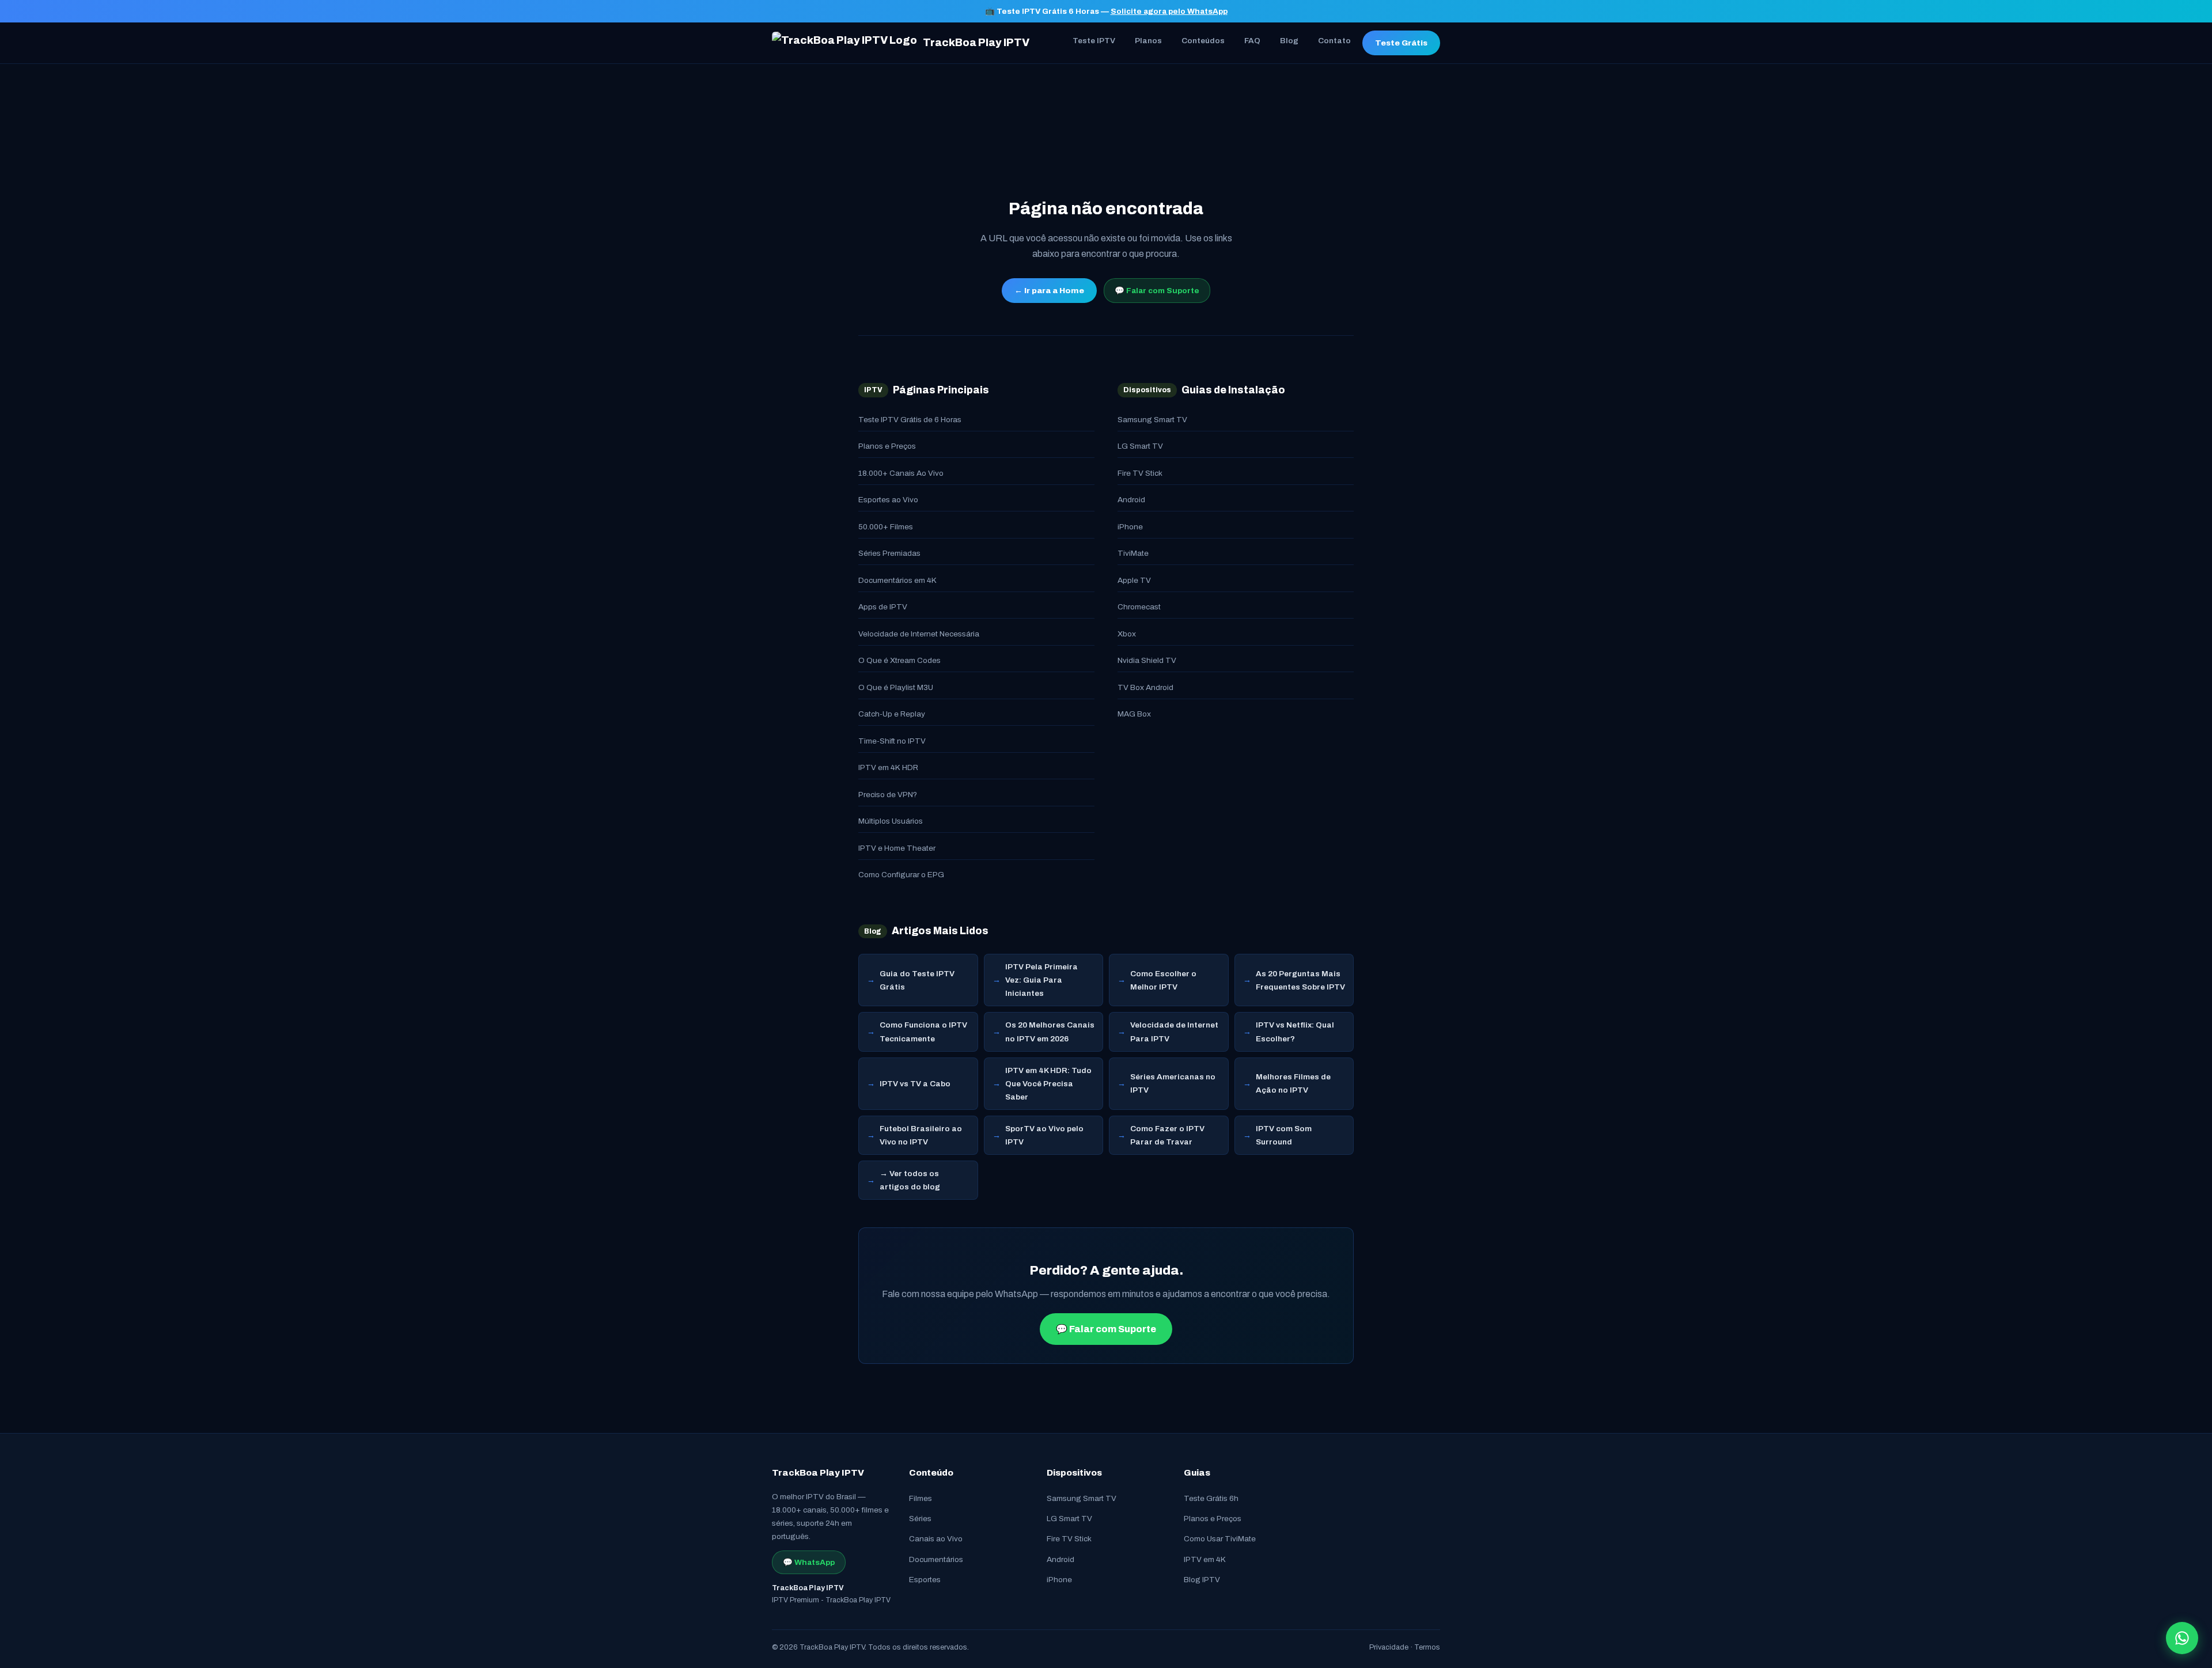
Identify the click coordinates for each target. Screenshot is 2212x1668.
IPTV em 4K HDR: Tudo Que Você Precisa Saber (1048, 1084)
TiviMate (1133, 553)
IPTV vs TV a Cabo (915, 1084)
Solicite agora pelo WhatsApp (1169, 11)
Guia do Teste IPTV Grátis (917, 980)
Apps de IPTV (883, 607)
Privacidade (1389, 1647)
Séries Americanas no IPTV (1173, 1083)
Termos (1427, 1647)
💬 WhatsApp (809, 1562)
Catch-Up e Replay (892, 714)
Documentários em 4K (897, 580)
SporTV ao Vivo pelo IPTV (1044, 1135)
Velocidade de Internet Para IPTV (1174, 1032)
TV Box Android (1145, 687)
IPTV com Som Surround (1284, 1135)
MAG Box (1134, 714)
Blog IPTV (1202, 1580)
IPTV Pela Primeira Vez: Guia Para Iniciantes (1041, 980)
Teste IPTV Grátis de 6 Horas (910, 420)
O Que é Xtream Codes (899, 660)
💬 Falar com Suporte (1157, 291)
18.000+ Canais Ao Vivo (901, 473)
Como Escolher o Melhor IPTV (1163, 980)
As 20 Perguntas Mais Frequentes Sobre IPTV (1300, 980)
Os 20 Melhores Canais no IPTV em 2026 (1050, 1032)
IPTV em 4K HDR (888, 767)
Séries (920, 1519)
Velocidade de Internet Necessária (919, 634)
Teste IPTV (1094, 41)
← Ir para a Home (1049, 291)
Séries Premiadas (889, 553)
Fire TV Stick (1140, 473)
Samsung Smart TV (1152, 420)
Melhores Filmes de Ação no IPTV (1293, 1083)
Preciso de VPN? (888, 795)
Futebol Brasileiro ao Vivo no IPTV (921, 1135)
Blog (1289, 41)
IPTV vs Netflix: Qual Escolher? (1295, 1032)
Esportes (925, 1580)
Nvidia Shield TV (1147, 660)
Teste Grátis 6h (1211, 1498)
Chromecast (1139, 607)
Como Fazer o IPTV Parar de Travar (1167, 1135)
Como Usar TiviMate (1220, 1539)
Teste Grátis (1401, 43)
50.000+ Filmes (886, 527)
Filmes (921, 1498)
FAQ (1252, 41)
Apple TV (1134, 580)
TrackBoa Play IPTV (976, 43)
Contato (1334, 41)
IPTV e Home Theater (897, 848)
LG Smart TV (1140, 446)
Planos (1148, 41)
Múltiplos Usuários (891, 821)
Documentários (936, 1559)
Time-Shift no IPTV (892, 741)
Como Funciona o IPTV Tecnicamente (923, 1032)
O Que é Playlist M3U (896, 687)
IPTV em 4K (1205, 1559)
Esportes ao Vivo (888, 500)
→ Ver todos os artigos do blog (910, 1180)
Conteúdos (1203, 41)
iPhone (1130, 527)
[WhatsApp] (2182, 1638)
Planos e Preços (887, 446)
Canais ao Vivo (936, 1539)
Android (1131, 500)
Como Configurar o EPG (901, 875)
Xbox (1127, 634)
